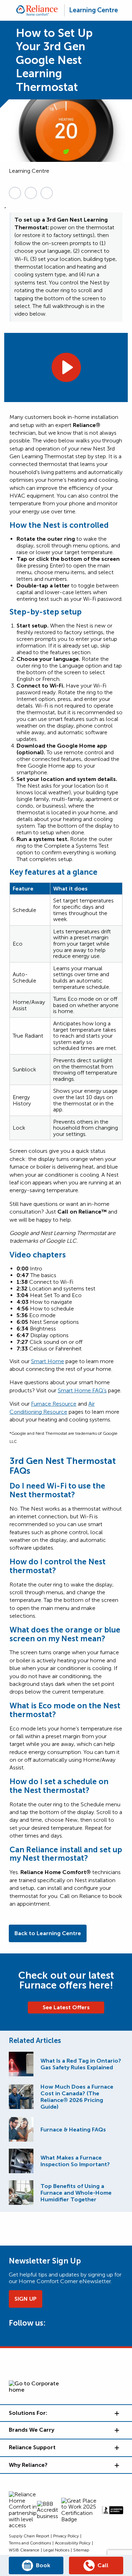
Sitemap (81, 2550)
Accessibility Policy (73, 2543)
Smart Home (48, 1361)
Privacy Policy (66, 2536)
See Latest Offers (66, 2007)
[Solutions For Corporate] (116, 2413)
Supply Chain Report (29, 2536)
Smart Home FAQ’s (82, 1390)
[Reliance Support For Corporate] (116, 2447)
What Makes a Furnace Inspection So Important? (75, 2161)
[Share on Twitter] (31, 193)
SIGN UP (26, 2299)
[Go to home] (37, 10)
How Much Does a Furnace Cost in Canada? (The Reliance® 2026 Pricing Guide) (77, 2097)
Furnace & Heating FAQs (73, 2130)
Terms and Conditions (30, 2543)
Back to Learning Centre (48, 1933)
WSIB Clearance (24, 2550)
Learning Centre (93, 10)
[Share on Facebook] (47, 193)
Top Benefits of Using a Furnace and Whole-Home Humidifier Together (76, 2193)
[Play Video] (66, 367)
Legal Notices (56, 2550)
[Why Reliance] (116, 2465)
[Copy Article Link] (15, 193)
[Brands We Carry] (116, 2430)
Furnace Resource (54, 1404)
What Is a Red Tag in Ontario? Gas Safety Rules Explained (81, 2064)
